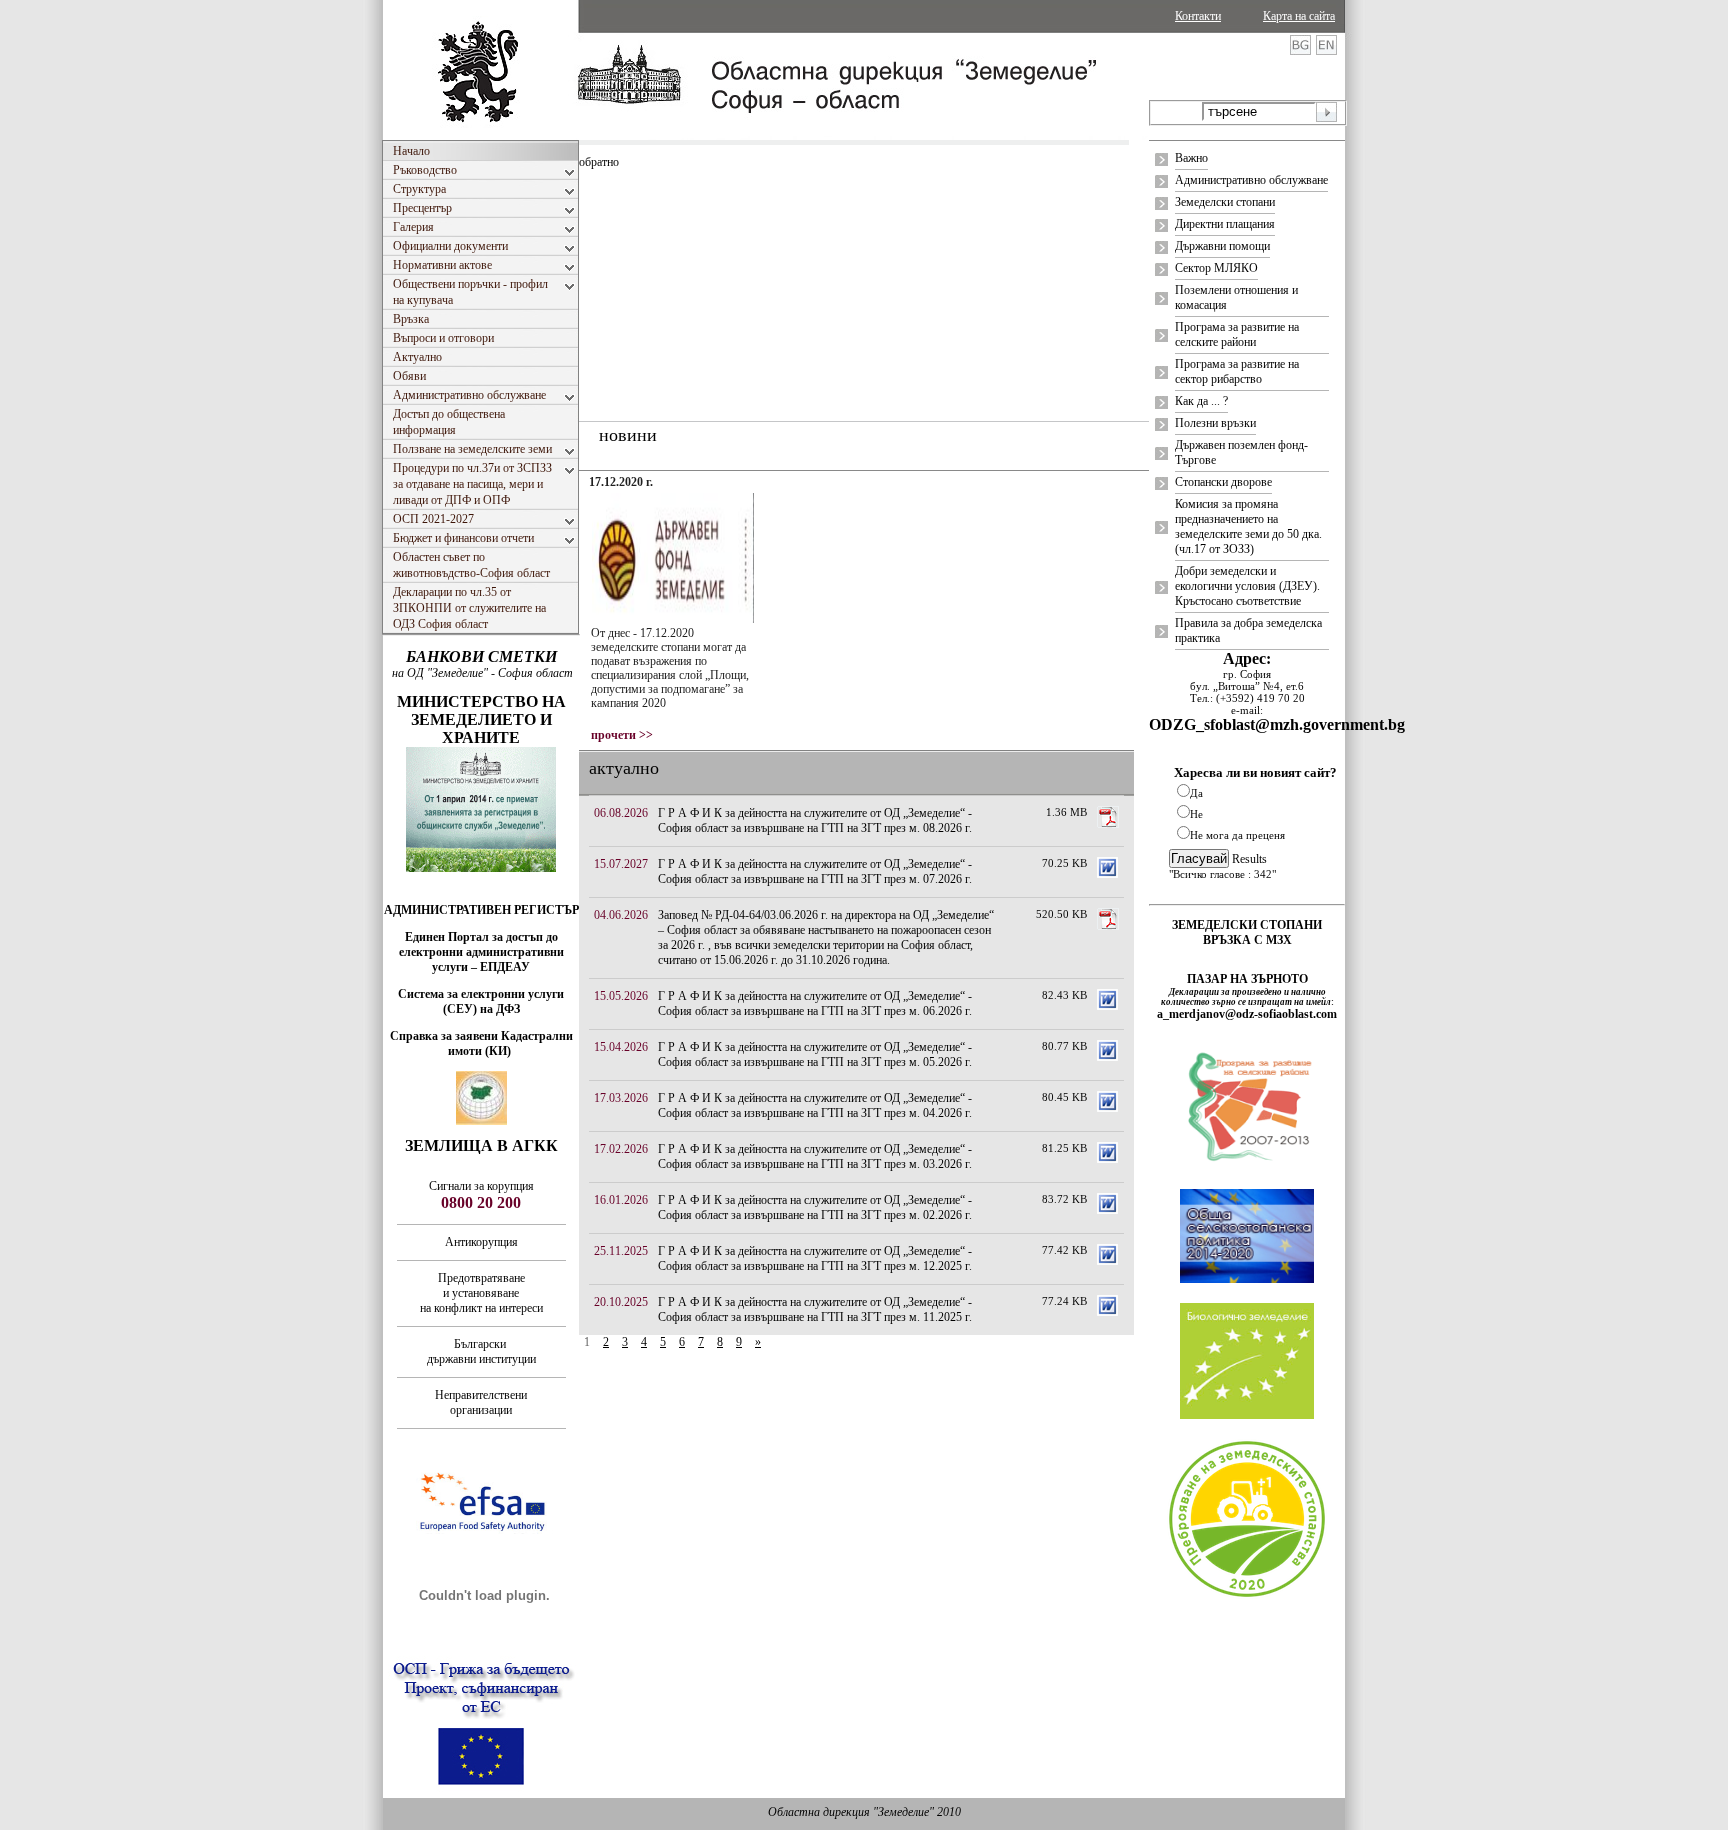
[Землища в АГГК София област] (481, 1121)
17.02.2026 (621, 1149)
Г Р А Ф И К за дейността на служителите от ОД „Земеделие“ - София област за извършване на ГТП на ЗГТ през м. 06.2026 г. (815, 1003)
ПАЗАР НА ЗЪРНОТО (1247, 979)
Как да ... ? (1201, 401)
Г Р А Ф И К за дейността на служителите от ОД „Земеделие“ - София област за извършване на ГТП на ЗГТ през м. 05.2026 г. (815, 1054)
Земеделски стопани (1225, 202)
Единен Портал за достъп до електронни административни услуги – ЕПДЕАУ (481, 952)
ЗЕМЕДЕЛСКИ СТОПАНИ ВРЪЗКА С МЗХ (1247, 932)
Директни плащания (1225, 224)
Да (1196, 793)
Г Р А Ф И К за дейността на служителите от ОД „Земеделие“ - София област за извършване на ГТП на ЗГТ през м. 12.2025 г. (815, 1258)
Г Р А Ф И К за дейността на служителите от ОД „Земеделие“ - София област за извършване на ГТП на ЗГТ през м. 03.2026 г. (815, 1156)
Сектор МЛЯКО (1216, 268)
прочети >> (622, 735)
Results (1249, 859)
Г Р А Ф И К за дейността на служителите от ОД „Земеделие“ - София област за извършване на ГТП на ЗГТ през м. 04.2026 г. (815, 1105)
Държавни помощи (1222, 246)
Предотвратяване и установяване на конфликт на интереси (481, 1293)
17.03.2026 (621, 1098)
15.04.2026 (621, 1047)
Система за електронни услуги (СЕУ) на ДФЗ (481, 1001)
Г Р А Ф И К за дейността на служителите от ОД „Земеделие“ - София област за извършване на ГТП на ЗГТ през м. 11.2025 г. (815, 1309)
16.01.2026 (621, 1200)
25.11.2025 (621, 1251)
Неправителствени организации (481, 1402)
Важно (1191, 158)
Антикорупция (481, 1242)
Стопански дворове (1223, 482)
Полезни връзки (1215, 423)
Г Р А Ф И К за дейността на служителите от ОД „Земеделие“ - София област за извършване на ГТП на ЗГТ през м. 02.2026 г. (815, 1207)
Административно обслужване (1251, 180)
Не (1196, 814)
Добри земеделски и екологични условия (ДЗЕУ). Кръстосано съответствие (1247, 586)
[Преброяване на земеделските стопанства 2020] (1247, 1595)
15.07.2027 (621, 864)
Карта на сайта (1299, 16)
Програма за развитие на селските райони (1237, 334)
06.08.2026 (621, 813)
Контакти (1198, 16)
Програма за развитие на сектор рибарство (1237, 371)
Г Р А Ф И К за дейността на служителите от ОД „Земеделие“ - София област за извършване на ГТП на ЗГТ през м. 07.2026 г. (815, 871)
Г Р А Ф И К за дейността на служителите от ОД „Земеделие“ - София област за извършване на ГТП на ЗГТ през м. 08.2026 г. (815, 820)
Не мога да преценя (1237, 835)
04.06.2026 (621, 915)
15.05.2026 (621, 996)
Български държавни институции (481, 1351)
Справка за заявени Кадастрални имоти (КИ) (481, 1043)
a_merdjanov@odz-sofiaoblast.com (1247, 1014)
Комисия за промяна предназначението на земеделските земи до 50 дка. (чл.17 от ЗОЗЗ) (1248, 526)
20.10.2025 (621, 1302)
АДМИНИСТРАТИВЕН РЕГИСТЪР (481, 910)
